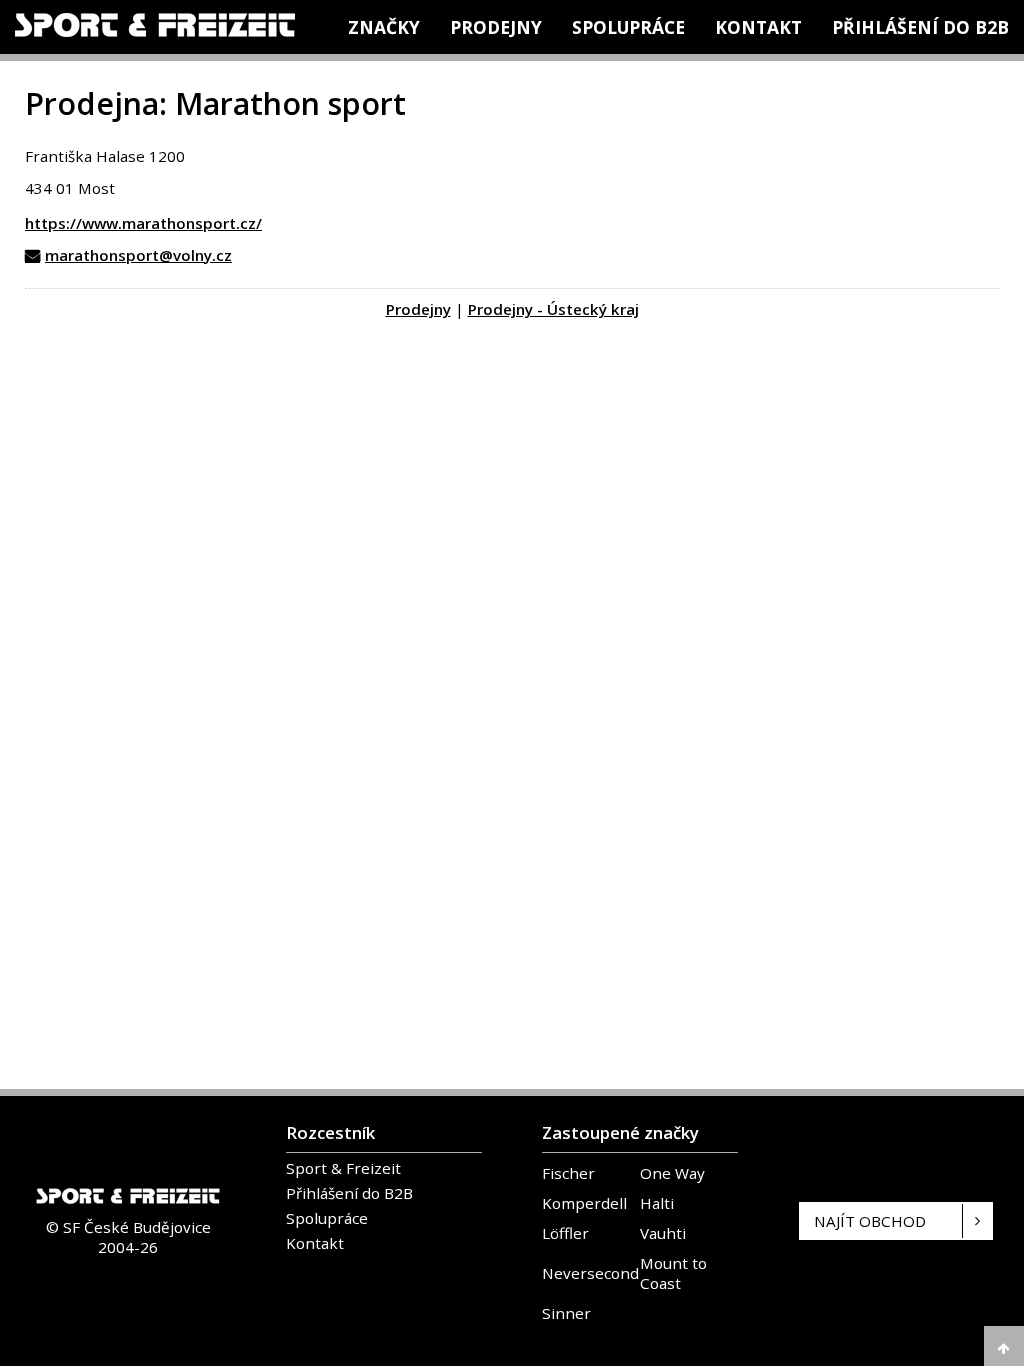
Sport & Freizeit (343, 1168)
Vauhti (663, 1233)
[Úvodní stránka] (155, 25)
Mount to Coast (673, 1273)
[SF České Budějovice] (128, 1206)
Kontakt (758, 27)
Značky (384, 27)
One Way (672, 1173)
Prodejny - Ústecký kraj (553, 309)
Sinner (566, 1313)
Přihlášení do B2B (920, 27)
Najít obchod (870, 1221)
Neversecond (590, 1273)
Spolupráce (628, 27)
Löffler (565, 1233)
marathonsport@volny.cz (138, 255)
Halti (657, 1203)
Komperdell (584, 1203)
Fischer (568, 1173)
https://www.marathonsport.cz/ (143, 223)
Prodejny (496, 27)
